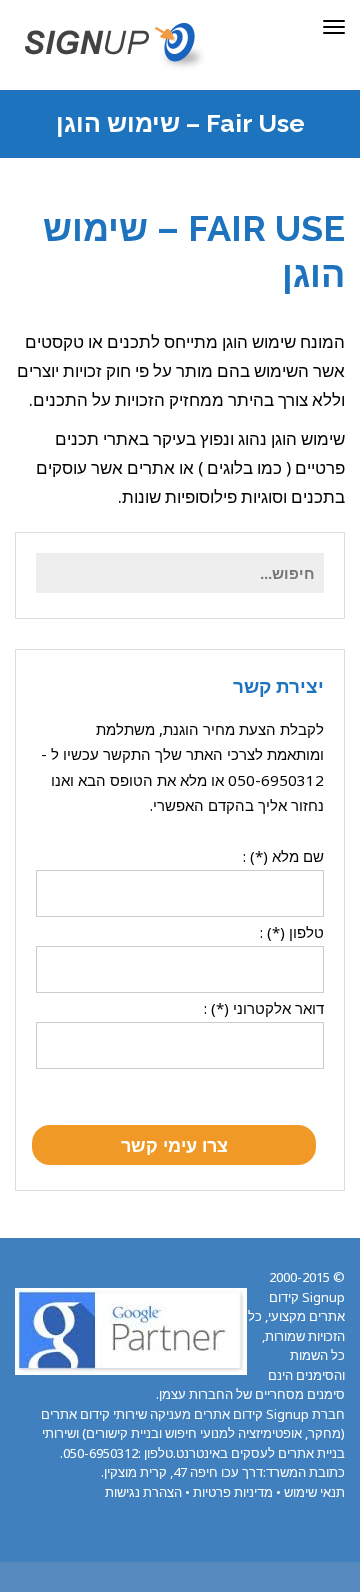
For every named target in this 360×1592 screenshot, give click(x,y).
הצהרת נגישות (143, 1492)
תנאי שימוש (314, 1492)
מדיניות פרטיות (233, 1492)
